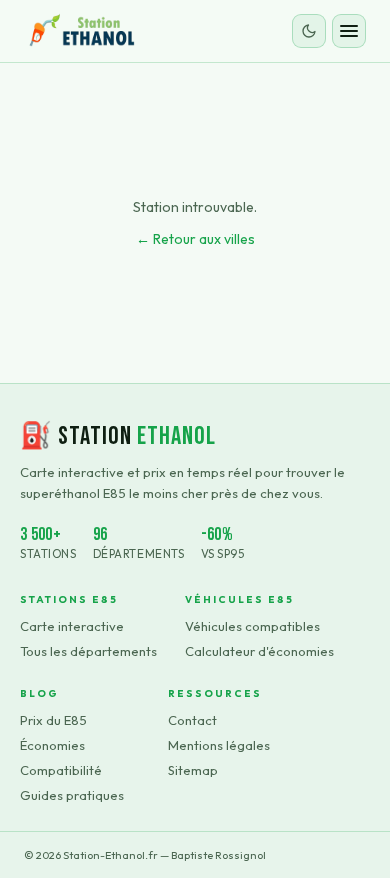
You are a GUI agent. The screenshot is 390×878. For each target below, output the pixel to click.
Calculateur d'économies (259, 651)
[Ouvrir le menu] (349, 31)
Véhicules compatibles (252, 626)
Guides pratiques (72, 795)
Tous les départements (88, 651)
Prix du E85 (53, 720)
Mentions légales (219, 745)
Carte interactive (72, 626)
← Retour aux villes (195, 239)
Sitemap (193, 770)
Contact (192, 720)
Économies (52, 745)
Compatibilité (61, 770)
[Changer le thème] (309, 31)
